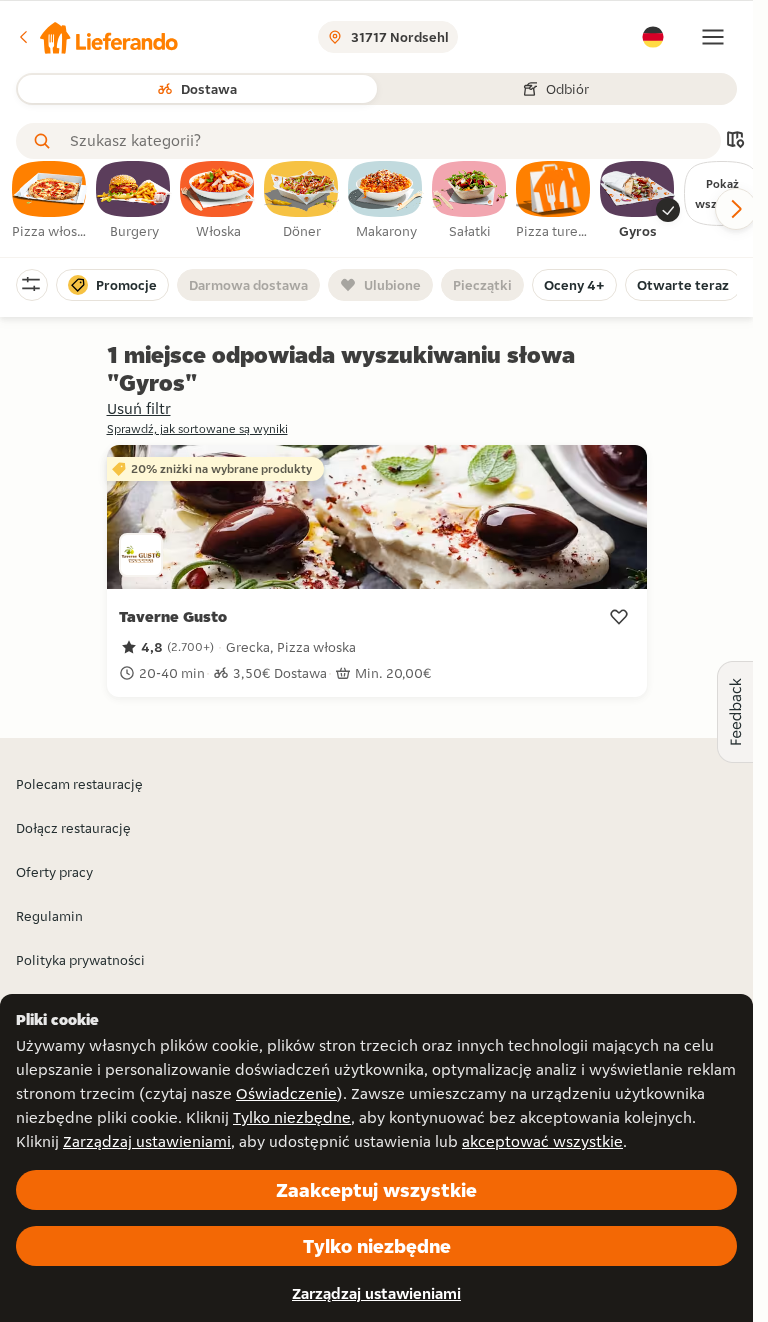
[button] (97, 37)
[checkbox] (50, 201)
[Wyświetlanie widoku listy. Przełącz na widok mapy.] (735, 141)
